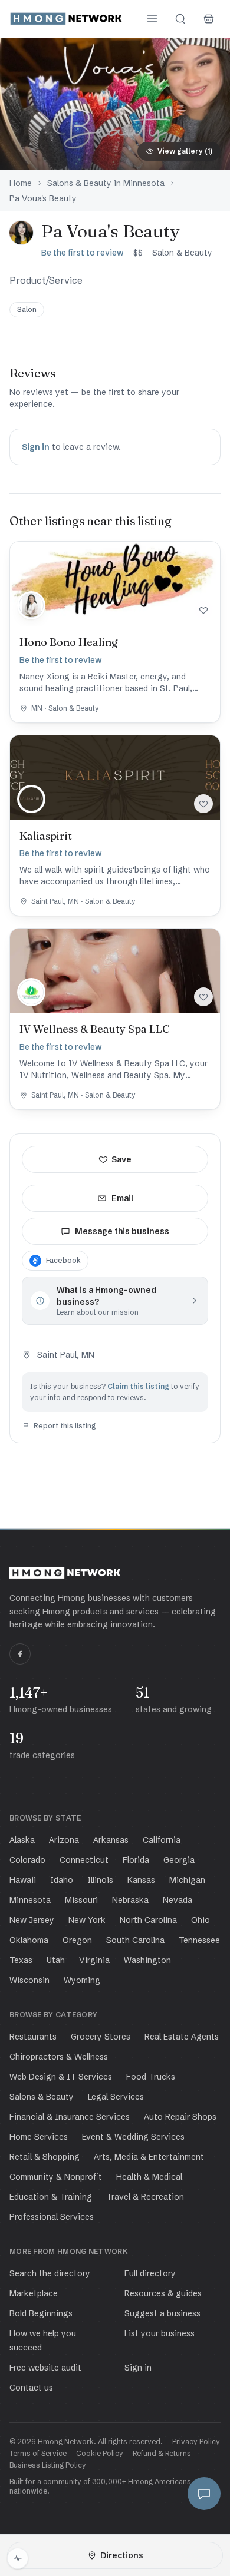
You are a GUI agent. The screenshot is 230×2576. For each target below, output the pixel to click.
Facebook (63, 1260)
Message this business (122, 1231)
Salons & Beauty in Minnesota (106, 183)
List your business (160, 2333)
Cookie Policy (100, 2453)
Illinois (100, 1880)
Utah (56, 1960)
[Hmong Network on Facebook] (20, 1654)
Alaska (22, 1840)
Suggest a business (162, 2313)
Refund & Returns (162, 2453)
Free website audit (45, 2368)
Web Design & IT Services (61, 2077)
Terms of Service (38, 2453)
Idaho (62, 1880)
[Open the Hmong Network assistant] (204, 2494)
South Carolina (135, 1940)
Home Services (39, 2137)
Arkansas (111, 1840)
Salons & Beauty (42, 2097)
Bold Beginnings (41, 2313)
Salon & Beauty (182, 253)
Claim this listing (138, 1386)
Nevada (178, 1900)
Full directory (150, 2273)
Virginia (94, 1960)
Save (121, 1159)
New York (87, 1920)
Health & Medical (149, 2177)
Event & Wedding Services (133, 2137)
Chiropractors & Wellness (59, 2057)
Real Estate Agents (182, 2037)
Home (21, 183)
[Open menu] (152, 19)
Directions (122, 2555)
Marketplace (34, 2293)
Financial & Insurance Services (70, 2117)
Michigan (187, 1880)
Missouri (81, 1900)
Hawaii (23, 1880)
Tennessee (199, 1940)
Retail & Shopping (45, 2157)
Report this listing (65, 1426)
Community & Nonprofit (56, 2177)
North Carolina (148, 1920)
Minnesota (30, 1900)
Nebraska (130, 1900)
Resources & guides (163, 2293)
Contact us (31, 2388)
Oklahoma (29, 1940)
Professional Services (52, 2217)
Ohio (201, 1920)
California (162, 1840)
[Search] (180, 19)
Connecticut (84, 1860)
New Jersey (32, 1920)
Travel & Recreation (145, 2197)
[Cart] (209, 19)
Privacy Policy (196, 2441)
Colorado (27, 1860)
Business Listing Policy (48, 2465)
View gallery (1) (185, 151)
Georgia (179, 1860)
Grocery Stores (101, 2037)
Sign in (36, 447)
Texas (21, 1960)
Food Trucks (151, 2077)
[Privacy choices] (18, 2558)
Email (122, 1198)
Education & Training (51, 2197)
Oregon (77, 1940)
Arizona (64, 1840)
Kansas (141, 1880)
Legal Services (116, 2097)
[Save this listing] (203, 610)
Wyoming (82, 1980)
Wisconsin (29, 1980)
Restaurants (33, 2037)
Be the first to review (83, 253)
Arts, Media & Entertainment (149, 2157)
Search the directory (50, 2273)
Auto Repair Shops (180, 2117)
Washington (147, 1960)
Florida (136, 1860)
